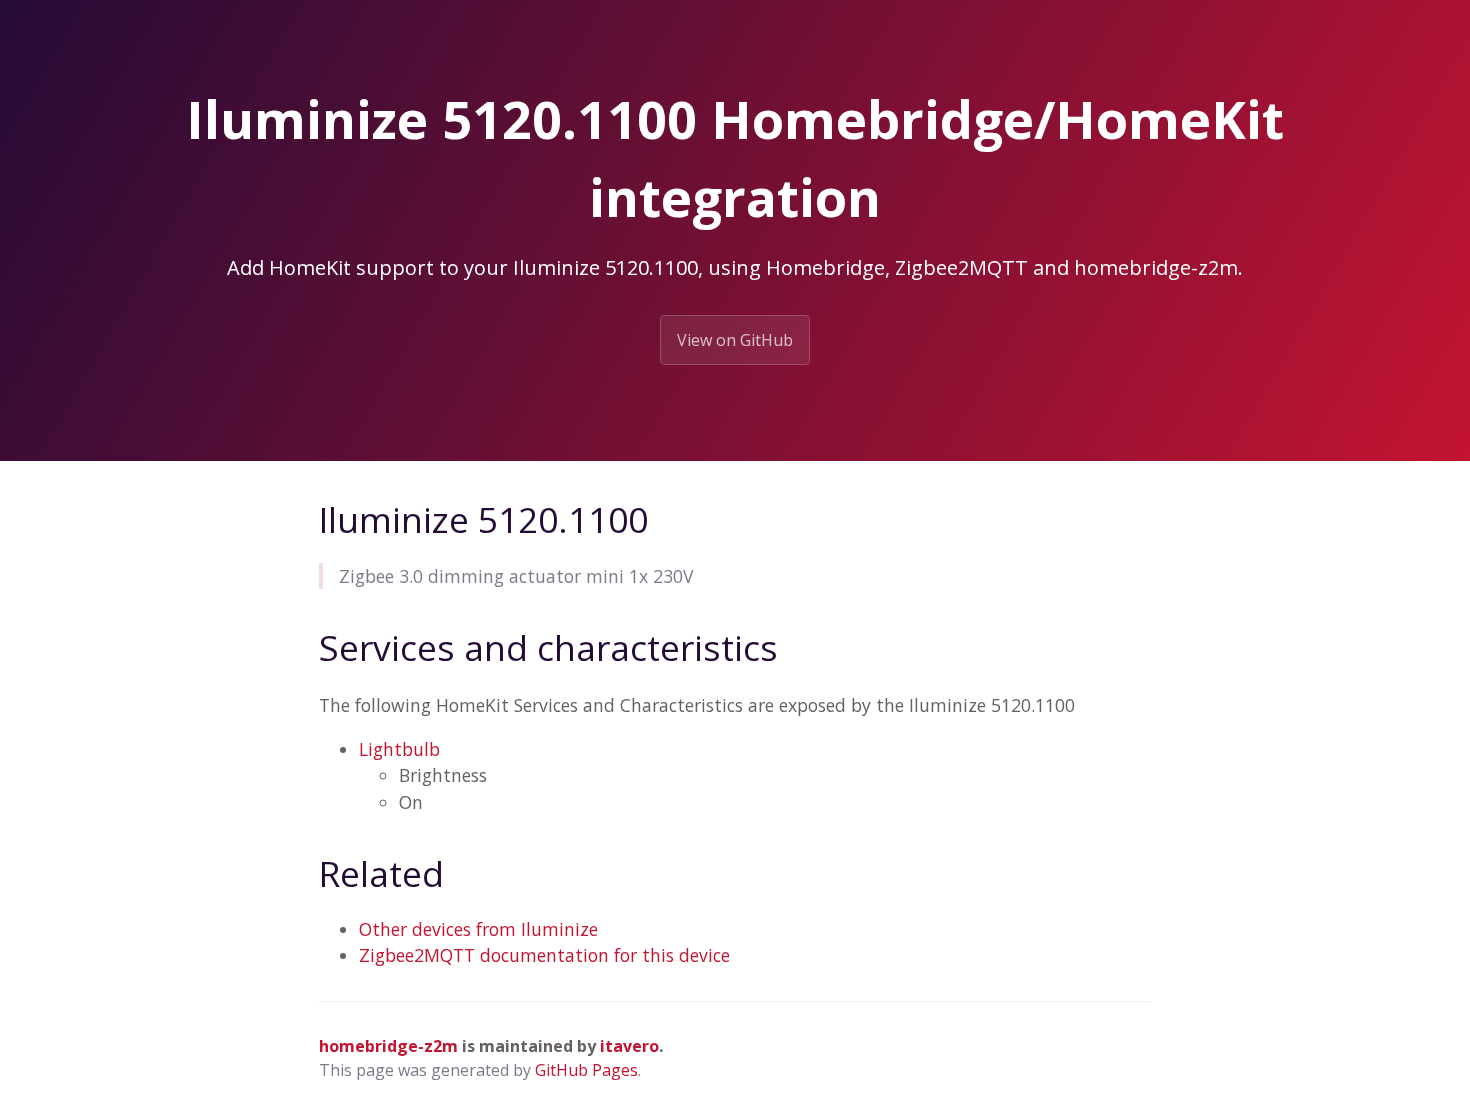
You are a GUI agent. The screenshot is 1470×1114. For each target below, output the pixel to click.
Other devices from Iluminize (478, 929)
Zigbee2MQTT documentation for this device (544, 955)
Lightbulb (399, 749)
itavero (629, 1046)
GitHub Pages (586, 1070)
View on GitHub (735, 340)
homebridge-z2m (388, 1046)
